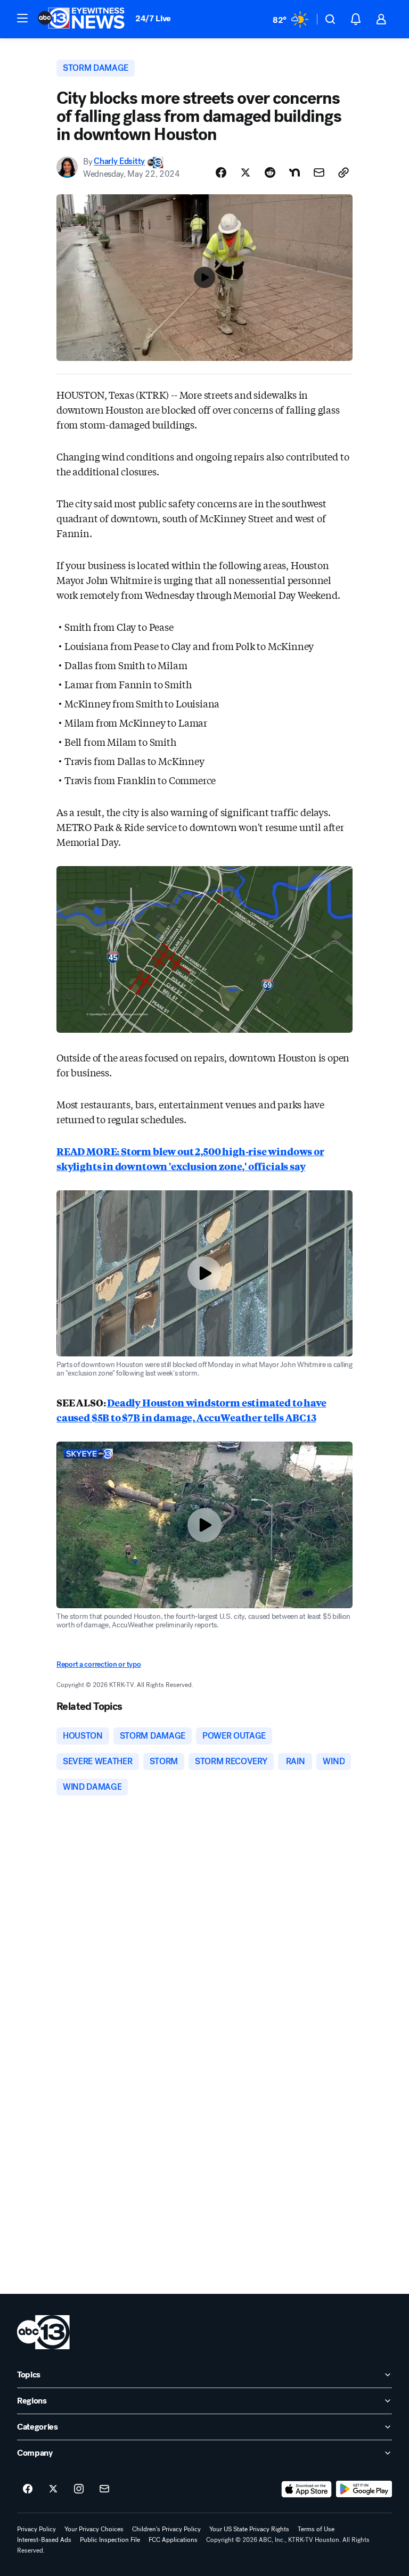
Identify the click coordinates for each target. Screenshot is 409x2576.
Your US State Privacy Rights (249, 2529)
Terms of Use (316, 2529)
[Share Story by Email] (319, 172)
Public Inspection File (110, 2540)
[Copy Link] (343, 172)
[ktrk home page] (43, 2332)
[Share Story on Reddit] (270, 172)
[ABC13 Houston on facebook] (28, 2489)
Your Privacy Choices (94, 2529)
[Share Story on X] (246, 172)
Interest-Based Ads (44, 2540)
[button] (22, 18)
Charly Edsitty (119, 162)
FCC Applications (173, 2540)
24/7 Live (153, 18)
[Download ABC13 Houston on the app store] (307, 2489)
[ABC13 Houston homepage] (81, 19)
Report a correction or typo (99, 1664)
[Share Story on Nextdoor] (295, 172)
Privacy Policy (36, 2529)
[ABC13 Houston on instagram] (79, 2489)
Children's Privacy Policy (166, 2529)
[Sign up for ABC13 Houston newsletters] (104, 2489)
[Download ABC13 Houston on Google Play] (364, 2489)
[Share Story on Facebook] (221, 172)
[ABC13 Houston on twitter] (53, 2489)
